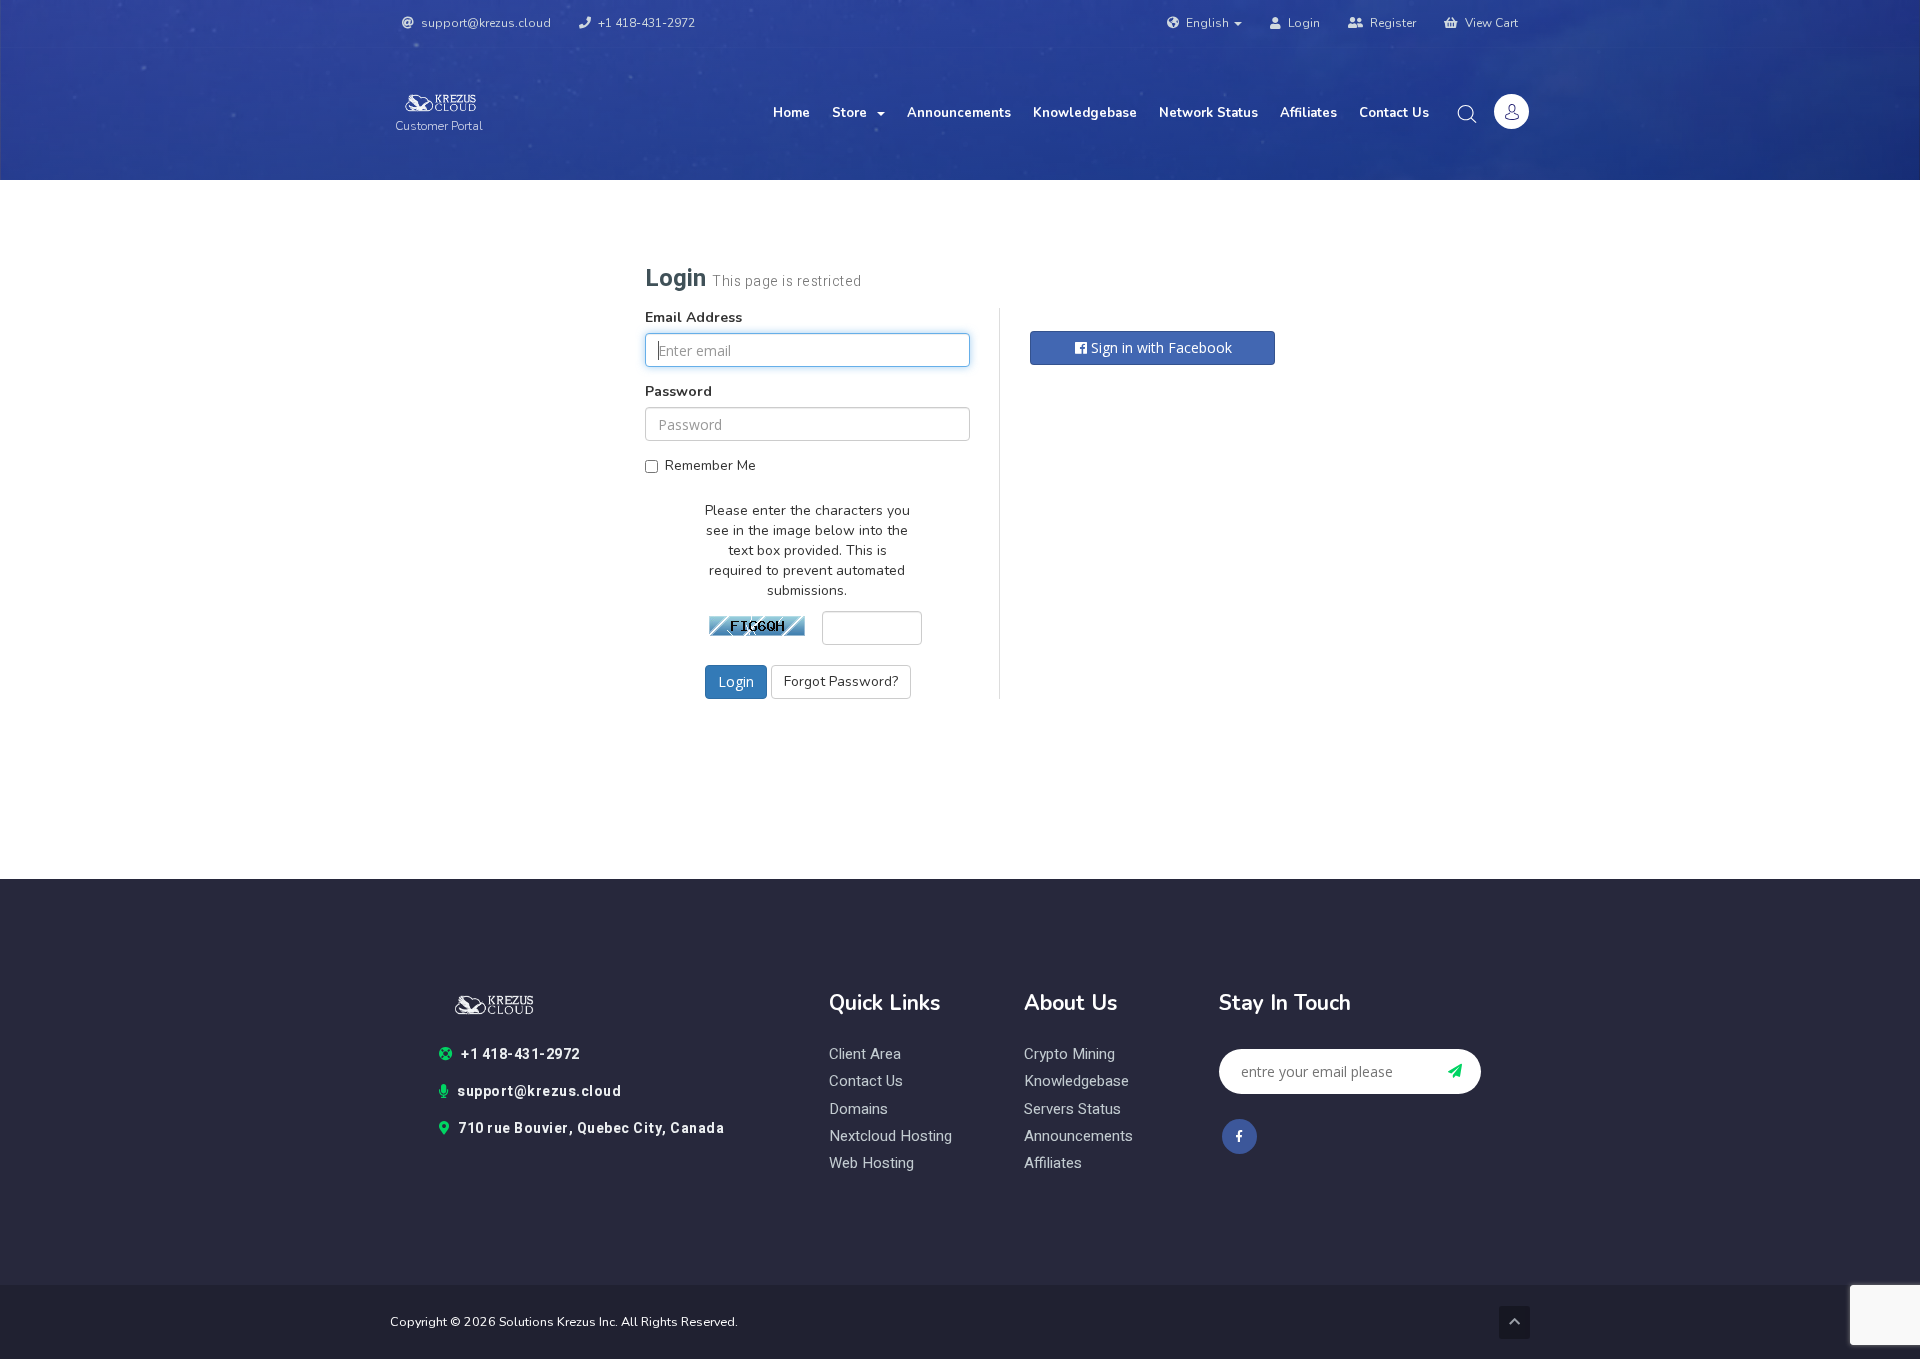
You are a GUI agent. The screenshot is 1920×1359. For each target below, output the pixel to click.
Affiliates (1308, 113)
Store (853, 113)
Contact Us (1394, 113)
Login (1302, 23)
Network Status (1208, 113)
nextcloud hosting (890, 1136)
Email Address (693, 317)
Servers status (1072, 1109)
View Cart (1490, 23)
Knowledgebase (1085, 113)
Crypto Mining (1069, 1054)
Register (1391, 23)
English (1207, 23)
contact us (866, 1081)
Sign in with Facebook (1159, 347)
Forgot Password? (841, 681)
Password (678, 391)
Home (791, 113)
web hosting (871, 1163)
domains (858, 1109)
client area (865, 1054)
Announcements (959, 113)
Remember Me (710, 465)
